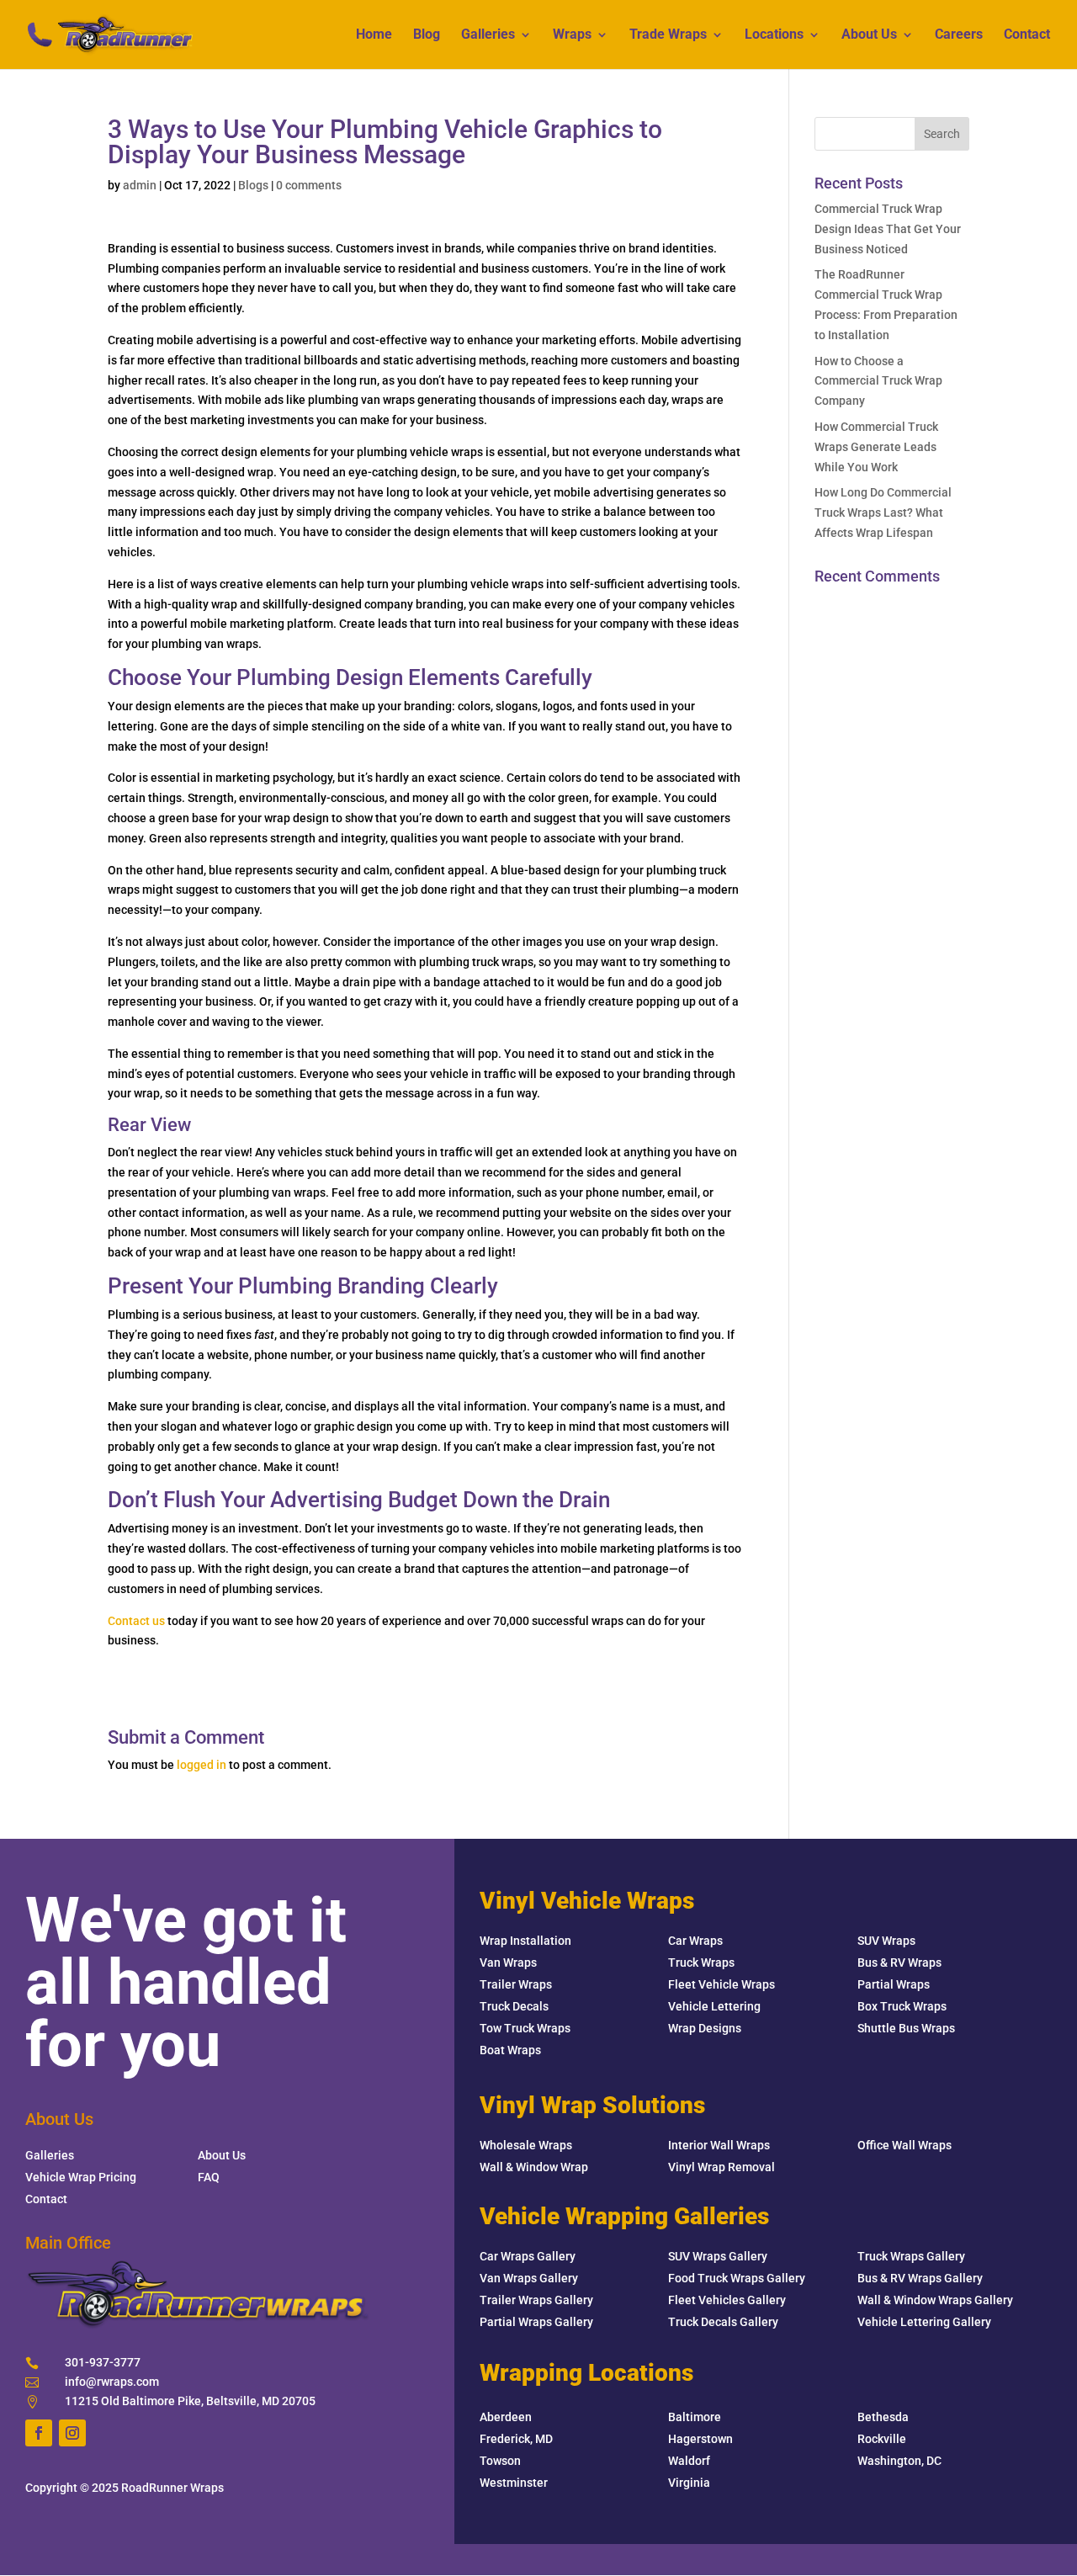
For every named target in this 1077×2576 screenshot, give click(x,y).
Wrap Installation (525, 1941)
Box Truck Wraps (902, 2006)
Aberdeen (506, 2417)
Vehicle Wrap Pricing (81, 2177)
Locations (774, 35)
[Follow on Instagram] (72, 2433)
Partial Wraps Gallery (536, 2322)
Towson (500, 2461)
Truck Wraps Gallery (911, 2256)
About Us (869, 35)
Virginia (689, 2483)
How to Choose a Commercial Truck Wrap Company (878, 381)
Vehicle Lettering (714, 2006)
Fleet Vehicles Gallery (727, 2300)
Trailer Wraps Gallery (536, 2300)
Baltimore (695, 2417)
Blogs (253, 185)
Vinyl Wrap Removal (722, 2167)
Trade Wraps (668, 35)
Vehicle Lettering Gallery (924, 2322)
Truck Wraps (701, 1963)
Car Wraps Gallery (528, 2256)
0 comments (309, 185)
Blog (427, 35)
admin (140, 185)
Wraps (572, 35)
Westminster (514, 2483)
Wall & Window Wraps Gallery (935, 2300)
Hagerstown (700, 2439)
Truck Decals (514, 2006)
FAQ (209, 2177)
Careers (959, 35)
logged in (202, 1765)
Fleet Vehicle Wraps (722, 1984)
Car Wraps (695, 1941)
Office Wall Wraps (905, 2145)
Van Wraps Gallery (529, 2278)
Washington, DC (899, 2461)
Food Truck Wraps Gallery (737, 2278)
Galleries (488, 35)
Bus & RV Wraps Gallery (920, 2278)
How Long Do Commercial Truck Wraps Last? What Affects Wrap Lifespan (883, 513)
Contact (1027, 35)
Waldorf (689, 2461)
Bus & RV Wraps (899, 1963)
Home (374, 35)
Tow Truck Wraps (525, 2028)
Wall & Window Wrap (534, 2167)
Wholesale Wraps (526, 2145)
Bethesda (883, 2417)
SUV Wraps (886, 1941)
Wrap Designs (705, 2028)
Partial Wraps (894, 1984)
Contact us (136, 1621)
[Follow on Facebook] (39, 2433)
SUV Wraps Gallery (718, 2256)
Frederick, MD (516, 2439)
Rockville (882, 2439)
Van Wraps (508, 1963)
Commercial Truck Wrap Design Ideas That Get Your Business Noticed (888, 229)
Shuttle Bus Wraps (906, 2028)
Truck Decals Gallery (723, 2322)
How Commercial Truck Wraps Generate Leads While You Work (876, 447)
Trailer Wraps (516, 1984)
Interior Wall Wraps (719, 2145)
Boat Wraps (510, 2050)
